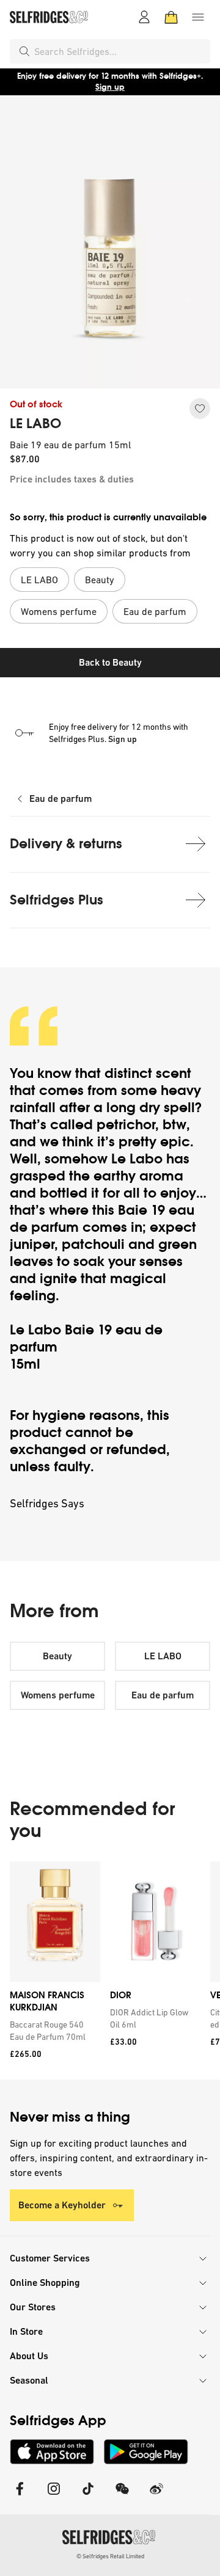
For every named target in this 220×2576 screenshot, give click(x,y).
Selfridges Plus (57, 900)
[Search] (24, 51)
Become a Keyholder (62, 2205)
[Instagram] (54, 2496)
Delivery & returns (66, 844)
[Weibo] (156, 2496)
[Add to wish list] (200, 409)
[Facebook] (20, 2496)
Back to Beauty (110, 662)
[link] (53, 2031)
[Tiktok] (88, 2496)
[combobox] (120, 51)
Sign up (110, 87)
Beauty (57, 1656)
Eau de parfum (61, 799)
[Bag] (171, 17)
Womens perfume (58, 1695)
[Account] (144, 17)
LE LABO (35, 424)
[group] (110, 1970)
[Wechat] (122, 2496)
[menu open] (198, 17)
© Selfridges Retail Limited (110, 2556)
